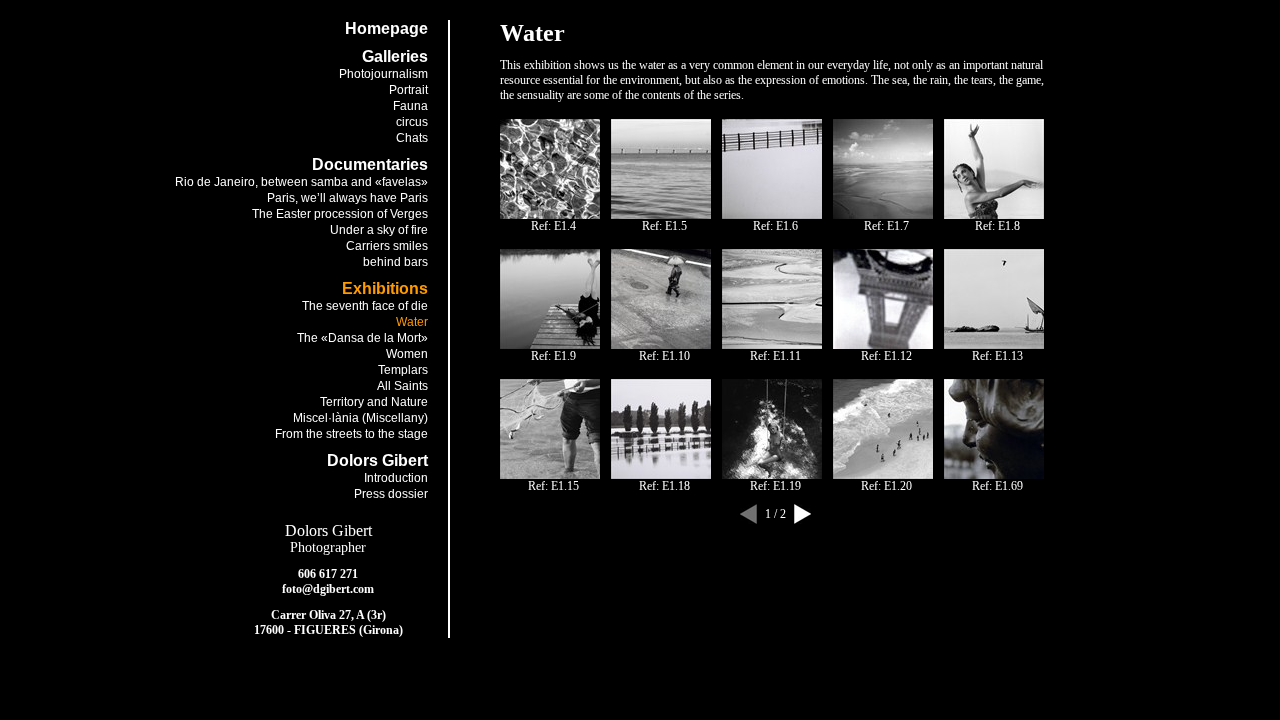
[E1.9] (550, 345)
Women (407, 354)
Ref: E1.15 (553, 486)
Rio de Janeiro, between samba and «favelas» (301, 182)
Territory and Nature (374, 402)
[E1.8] (994, 215)
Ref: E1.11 (775, 356)
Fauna (410, 106)
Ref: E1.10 (664, 356)
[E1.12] (883, 345)
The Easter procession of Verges (340, 214)
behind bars (395, 262)
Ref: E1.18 (664, 486)
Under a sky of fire (379, 230)
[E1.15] (550, 475)
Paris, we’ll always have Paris (347, 198)
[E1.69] (994, 475)
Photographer (328, 547)
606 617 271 (328, 574)
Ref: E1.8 (997, 226)
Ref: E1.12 (886, 356)
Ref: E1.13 (997, 356)
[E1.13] (994, 345)
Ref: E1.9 (553, 356)
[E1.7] (883, 215)
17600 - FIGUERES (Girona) (328, 630)
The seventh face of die (365, 306)
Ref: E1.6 (775, 226)
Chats (412, 138)
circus (412, 122)
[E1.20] (883, 475)
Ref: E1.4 (553, 226)
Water (412, 322)
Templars (403, 370)
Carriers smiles (387, 246)
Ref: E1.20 (886, 486)
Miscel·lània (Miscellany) (360, 418)
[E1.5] (661, 215)
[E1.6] (772, 215)
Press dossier (391, 494)
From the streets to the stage (351, 434)
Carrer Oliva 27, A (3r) (328, 615)
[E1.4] (550, 215)
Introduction (396, 478)
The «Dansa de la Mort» (362, 338)
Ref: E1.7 (886, 226)
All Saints (402, 386)
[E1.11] (772, 345)
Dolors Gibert (328, 530)
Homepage (386, 28)
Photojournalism (383, 74)
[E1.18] (661, 475)
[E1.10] (661, 345)
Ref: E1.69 (997, 486)
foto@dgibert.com (328, 589)
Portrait (408, 90)
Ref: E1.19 (775, 486)
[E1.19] (772, 475)
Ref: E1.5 (664, 226)
